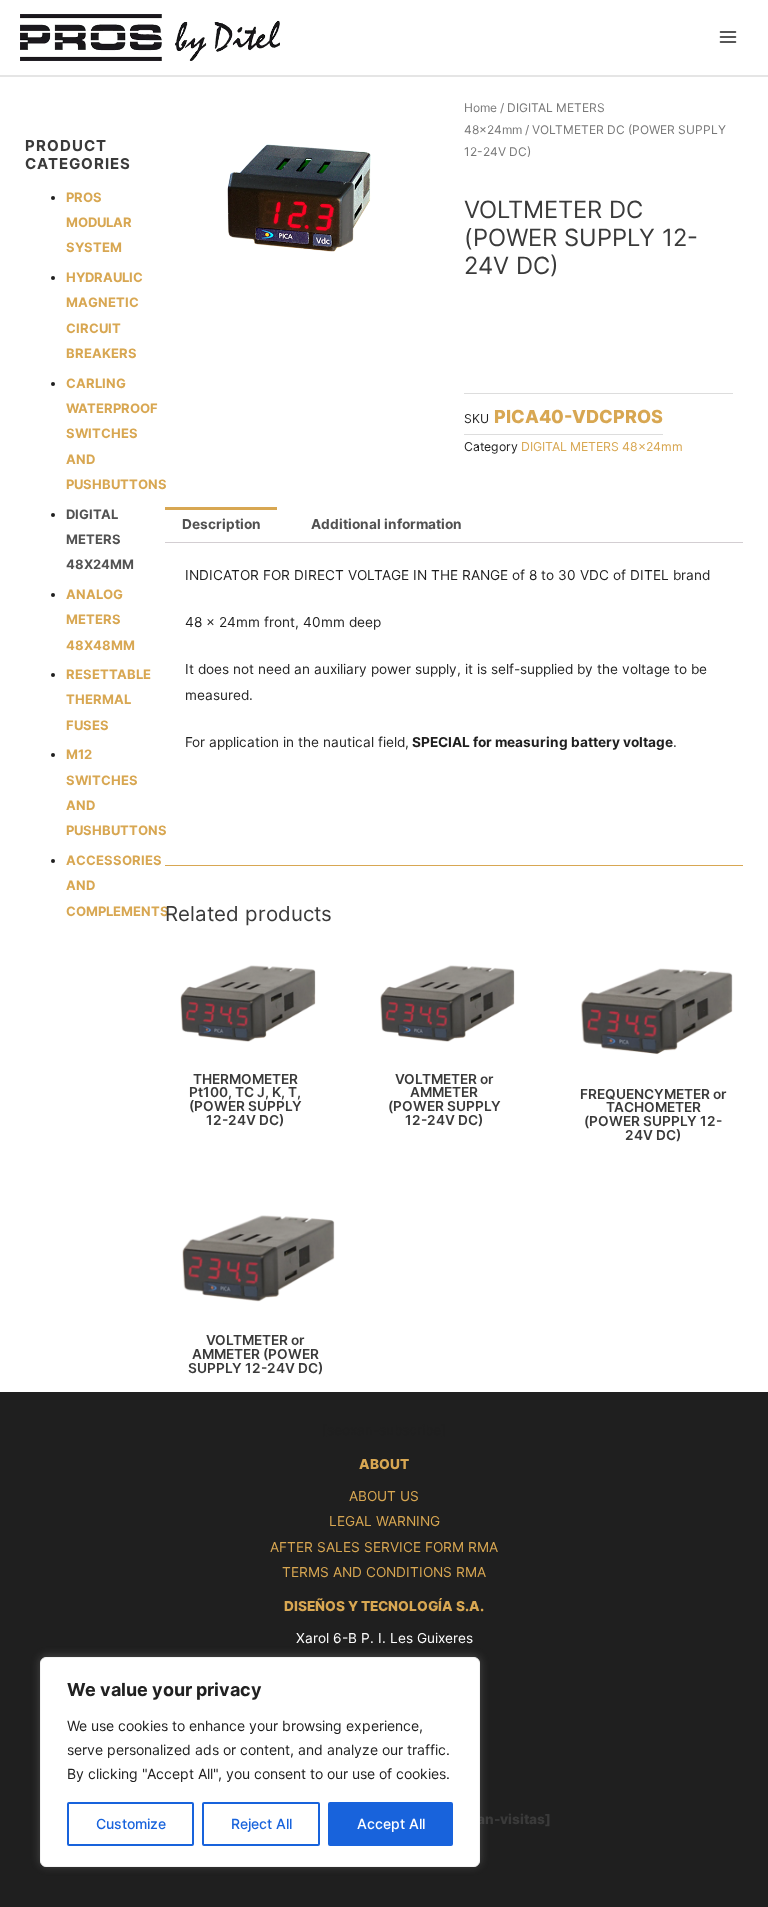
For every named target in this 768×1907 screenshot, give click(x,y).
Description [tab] (221, 524)
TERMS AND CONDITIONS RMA (384, 1572)
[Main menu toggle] (728, 37)
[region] (260, 1762)
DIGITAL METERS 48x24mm (100, 539)
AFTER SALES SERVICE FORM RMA (384, 1547)
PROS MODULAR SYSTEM (99, 222)
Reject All (261, 1823)
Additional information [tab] (386, 524)
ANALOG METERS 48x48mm (100, 619)
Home (480, 107)
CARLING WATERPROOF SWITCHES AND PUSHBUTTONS (116, 434)
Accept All (391, 1823)
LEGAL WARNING (384, 1521)
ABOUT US (384, 1496)
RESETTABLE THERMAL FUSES (108, 699)
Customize (131, 1823)
